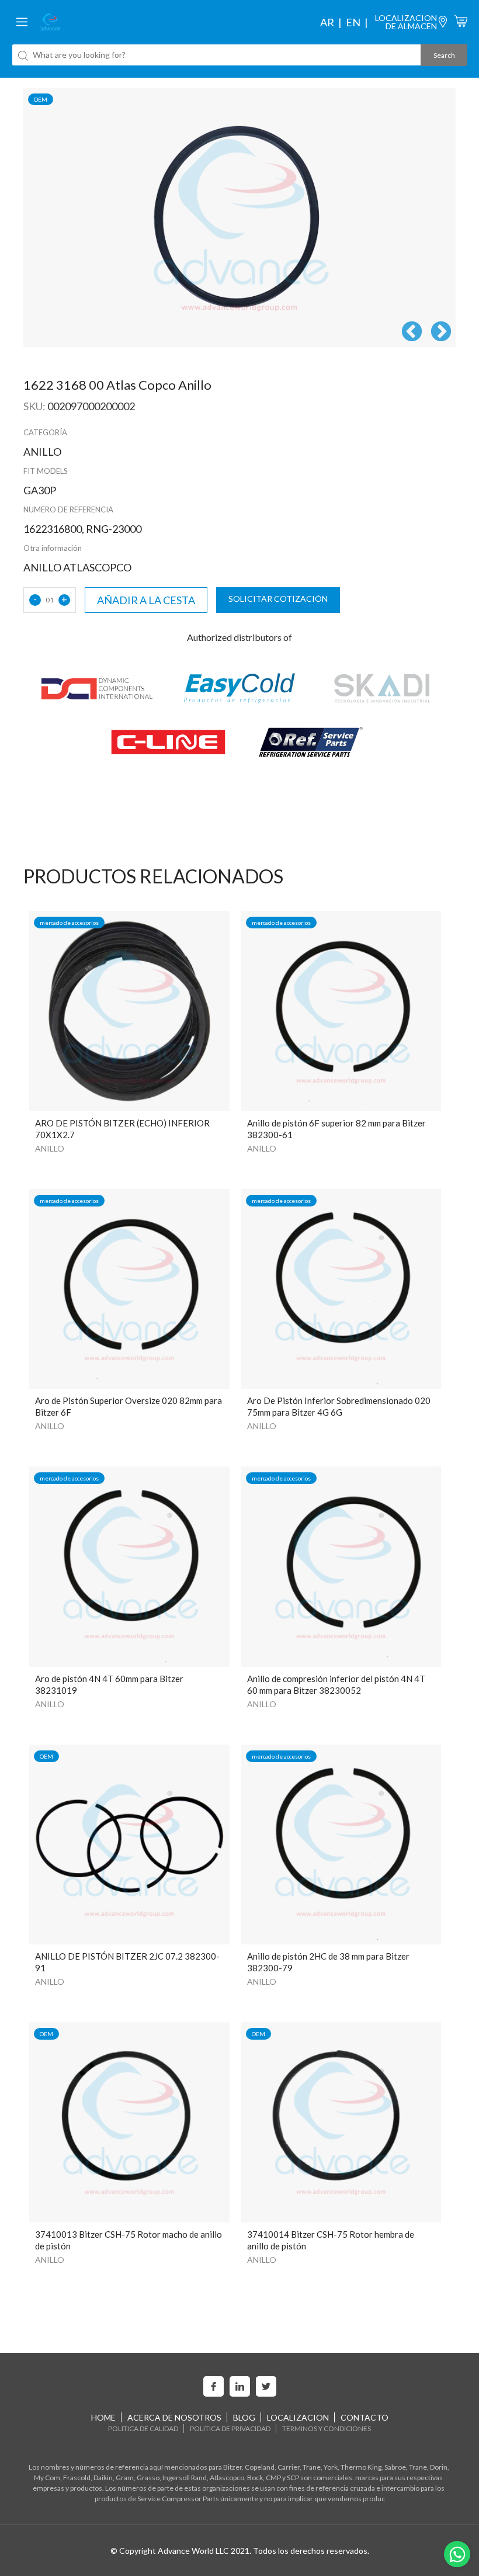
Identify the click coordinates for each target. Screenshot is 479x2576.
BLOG (244, 2417)
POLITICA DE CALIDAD (143, 2428)
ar (327, 22)
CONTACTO (365, 2417)
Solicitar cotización (278, 599)
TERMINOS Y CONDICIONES (327, 2428)
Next (441, 332)
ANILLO (50, 1148)
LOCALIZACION (298, 2417)
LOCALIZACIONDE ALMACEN (406, 22)
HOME (103, 2417)
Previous (412, 332)
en (353, 22)
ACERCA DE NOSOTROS (174, 2417)
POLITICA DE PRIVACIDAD (230, 2428)
